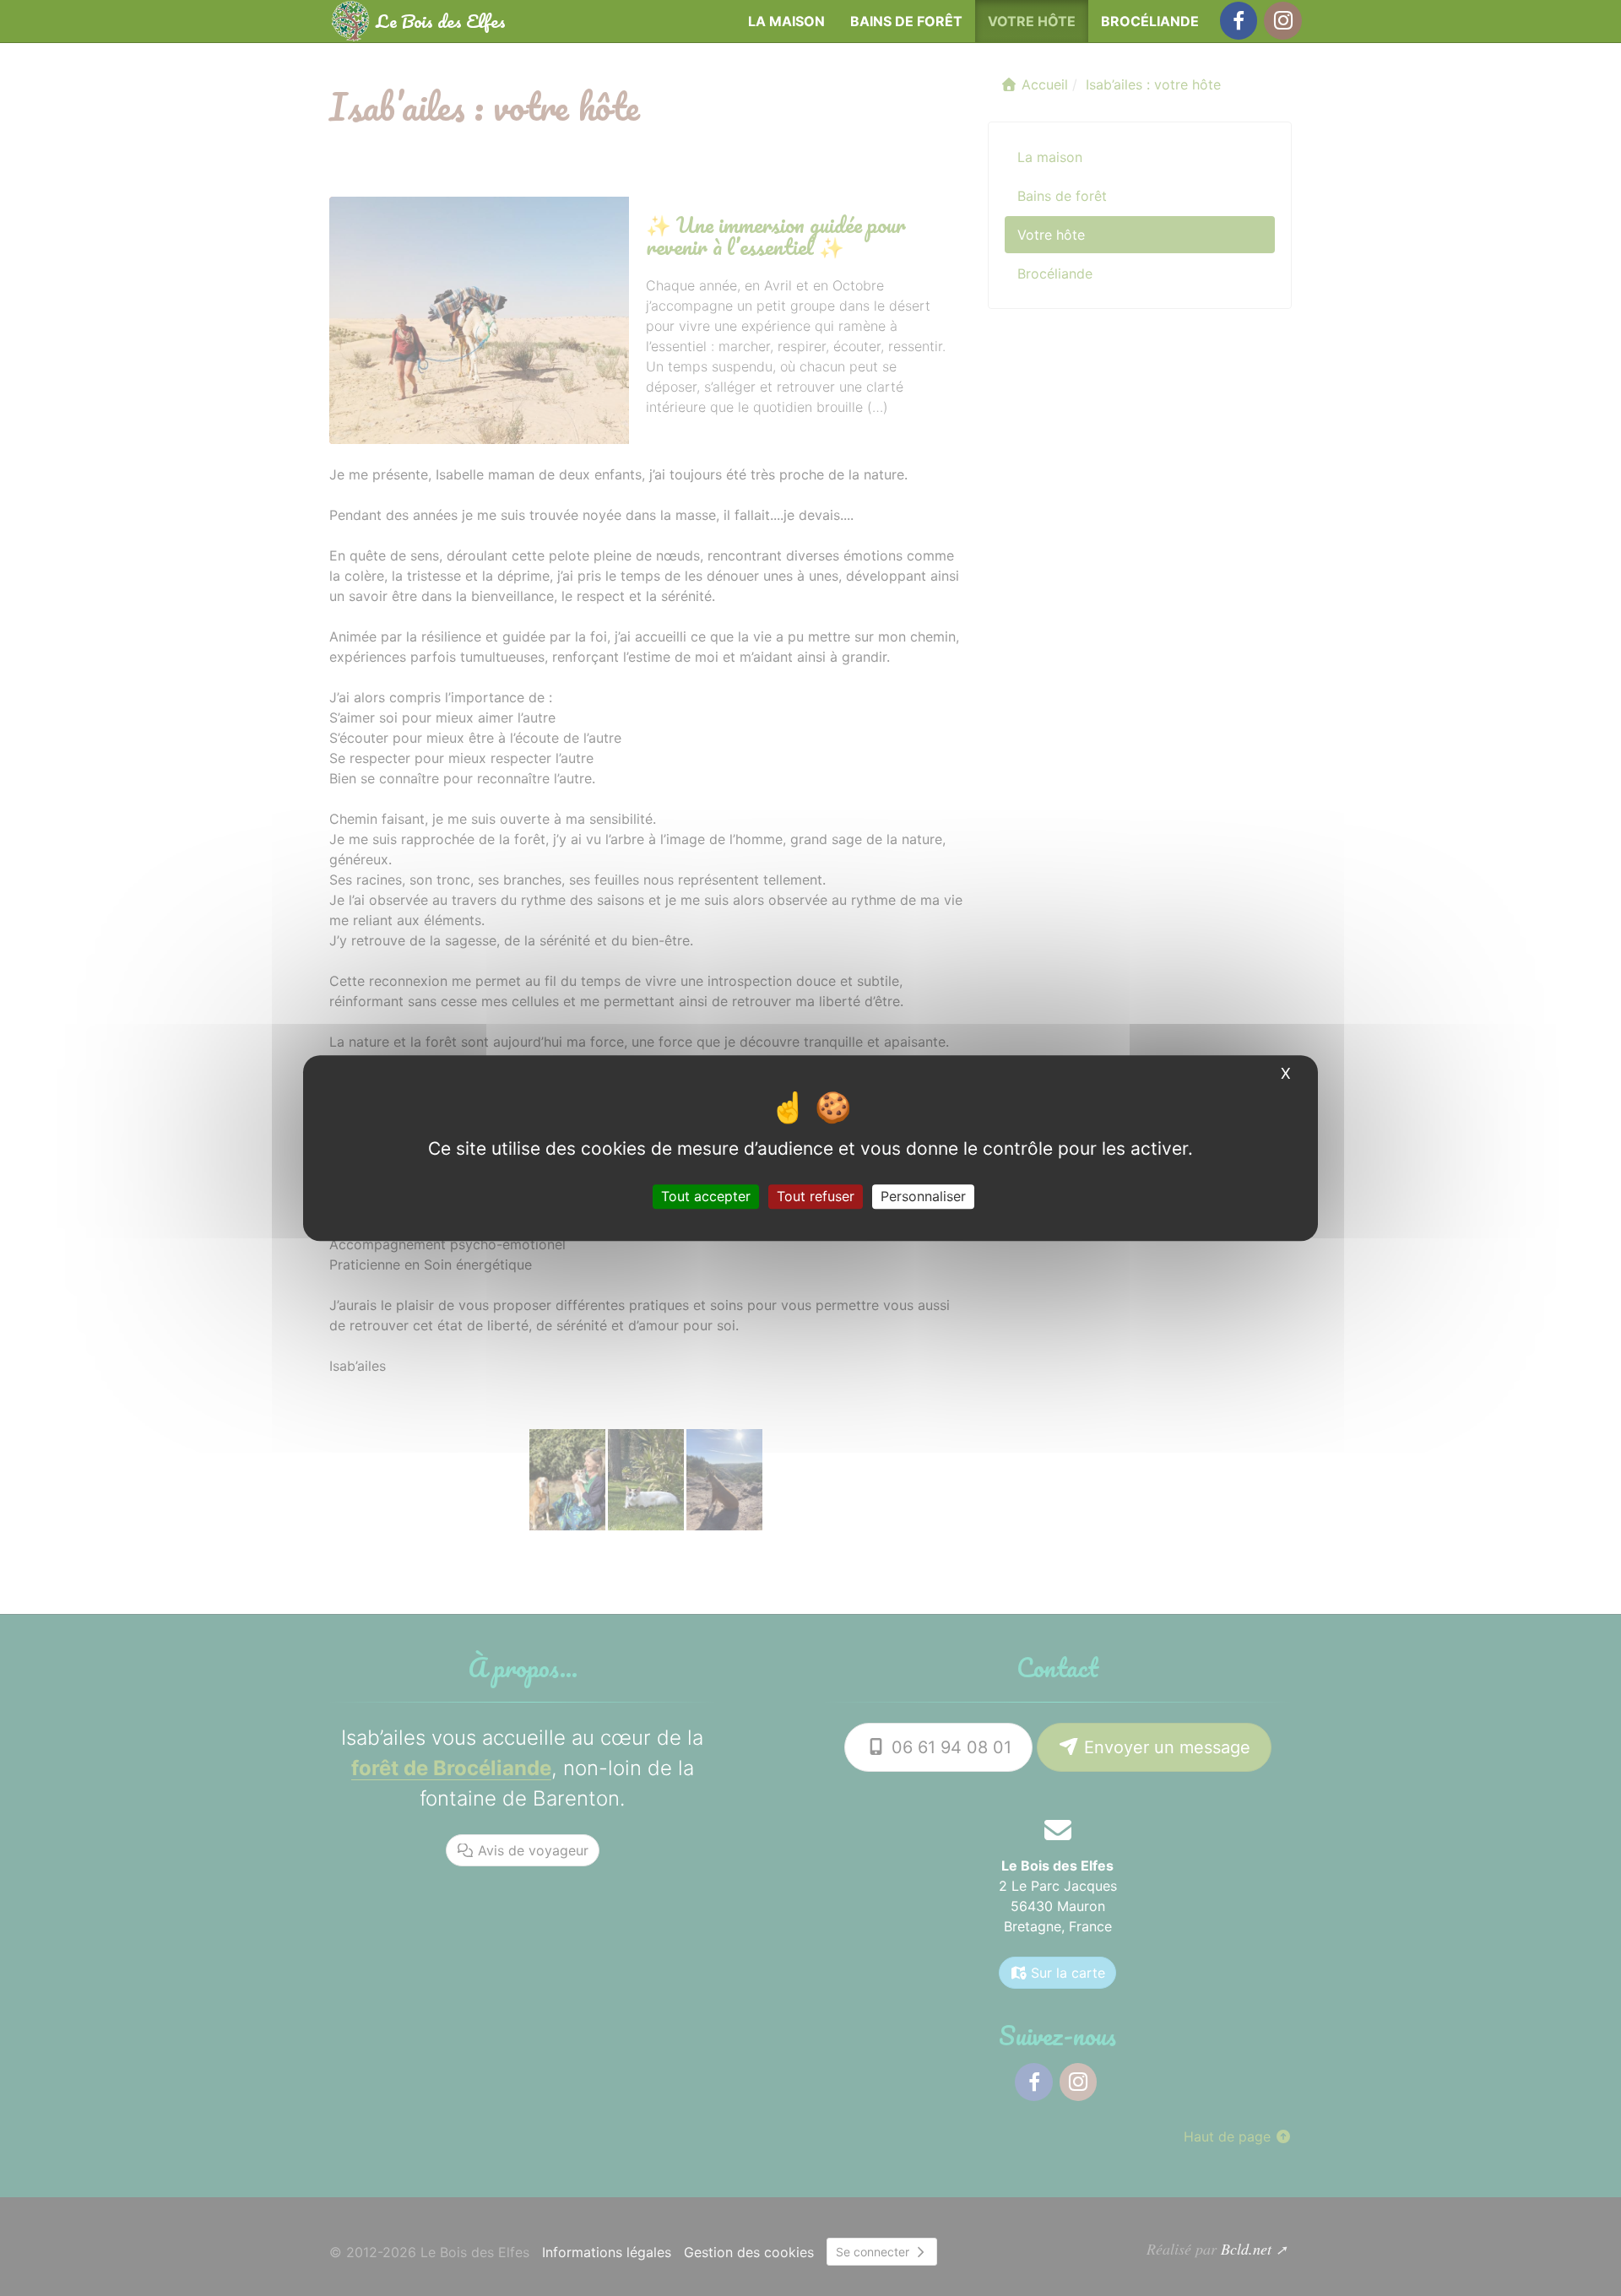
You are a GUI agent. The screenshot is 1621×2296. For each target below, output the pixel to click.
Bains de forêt (906, 21)
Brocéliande (1150, 21)
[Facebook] (1239, 21)
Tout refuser (816, 1196)
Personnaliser (923, 1196)
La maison (786, 21)
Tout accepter (706, 1196)
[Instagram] (1282, 21)
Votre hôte (1032, 21)
